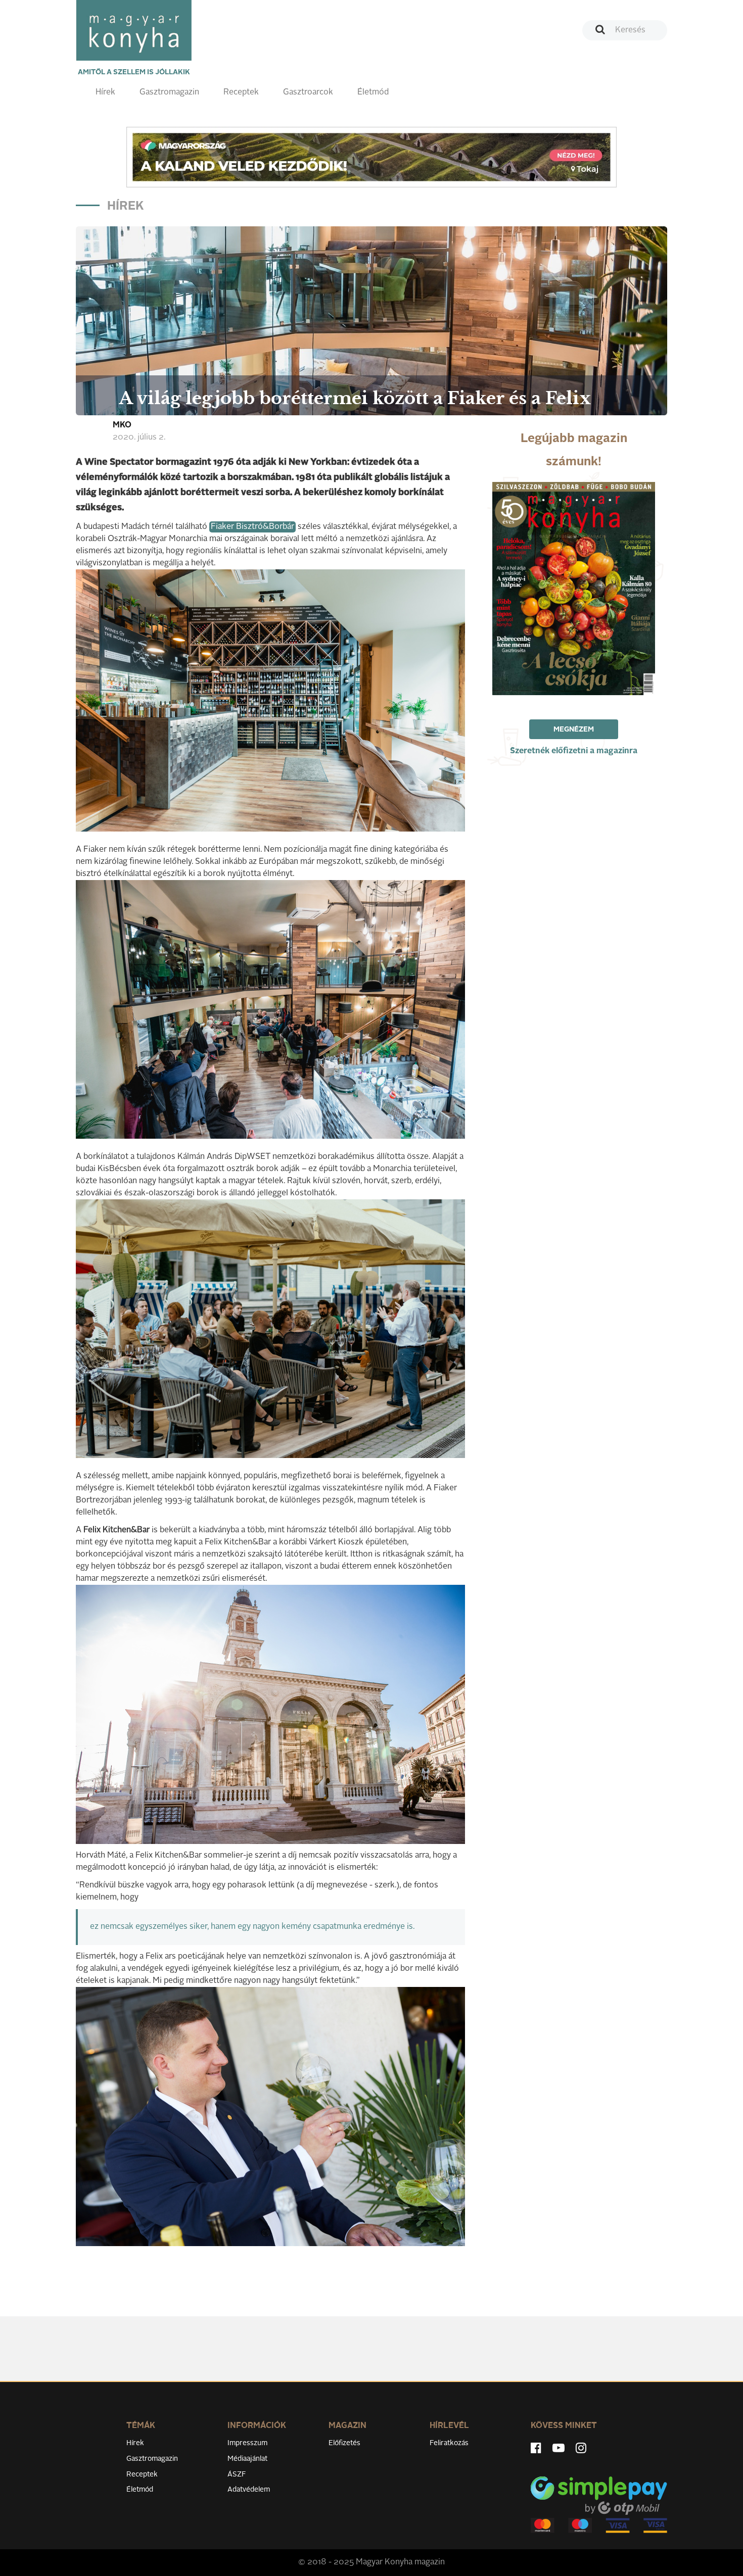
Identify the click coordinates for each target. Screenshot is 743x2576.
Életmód (373, 92)
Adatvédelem (249, 2490)
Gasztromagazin (169, 92)
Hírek (105, 92)
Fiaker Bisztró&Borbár (252, 527)
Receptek (241, 92)
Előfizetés (344, 2443)
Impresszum (247, 2443)
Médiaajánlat (247, 2459)
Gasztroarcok (308, 92)
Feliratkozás (449, 2443)
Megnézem (574, 730)
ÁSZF (237, 2474)
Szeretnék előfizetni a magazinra (574, 751)
